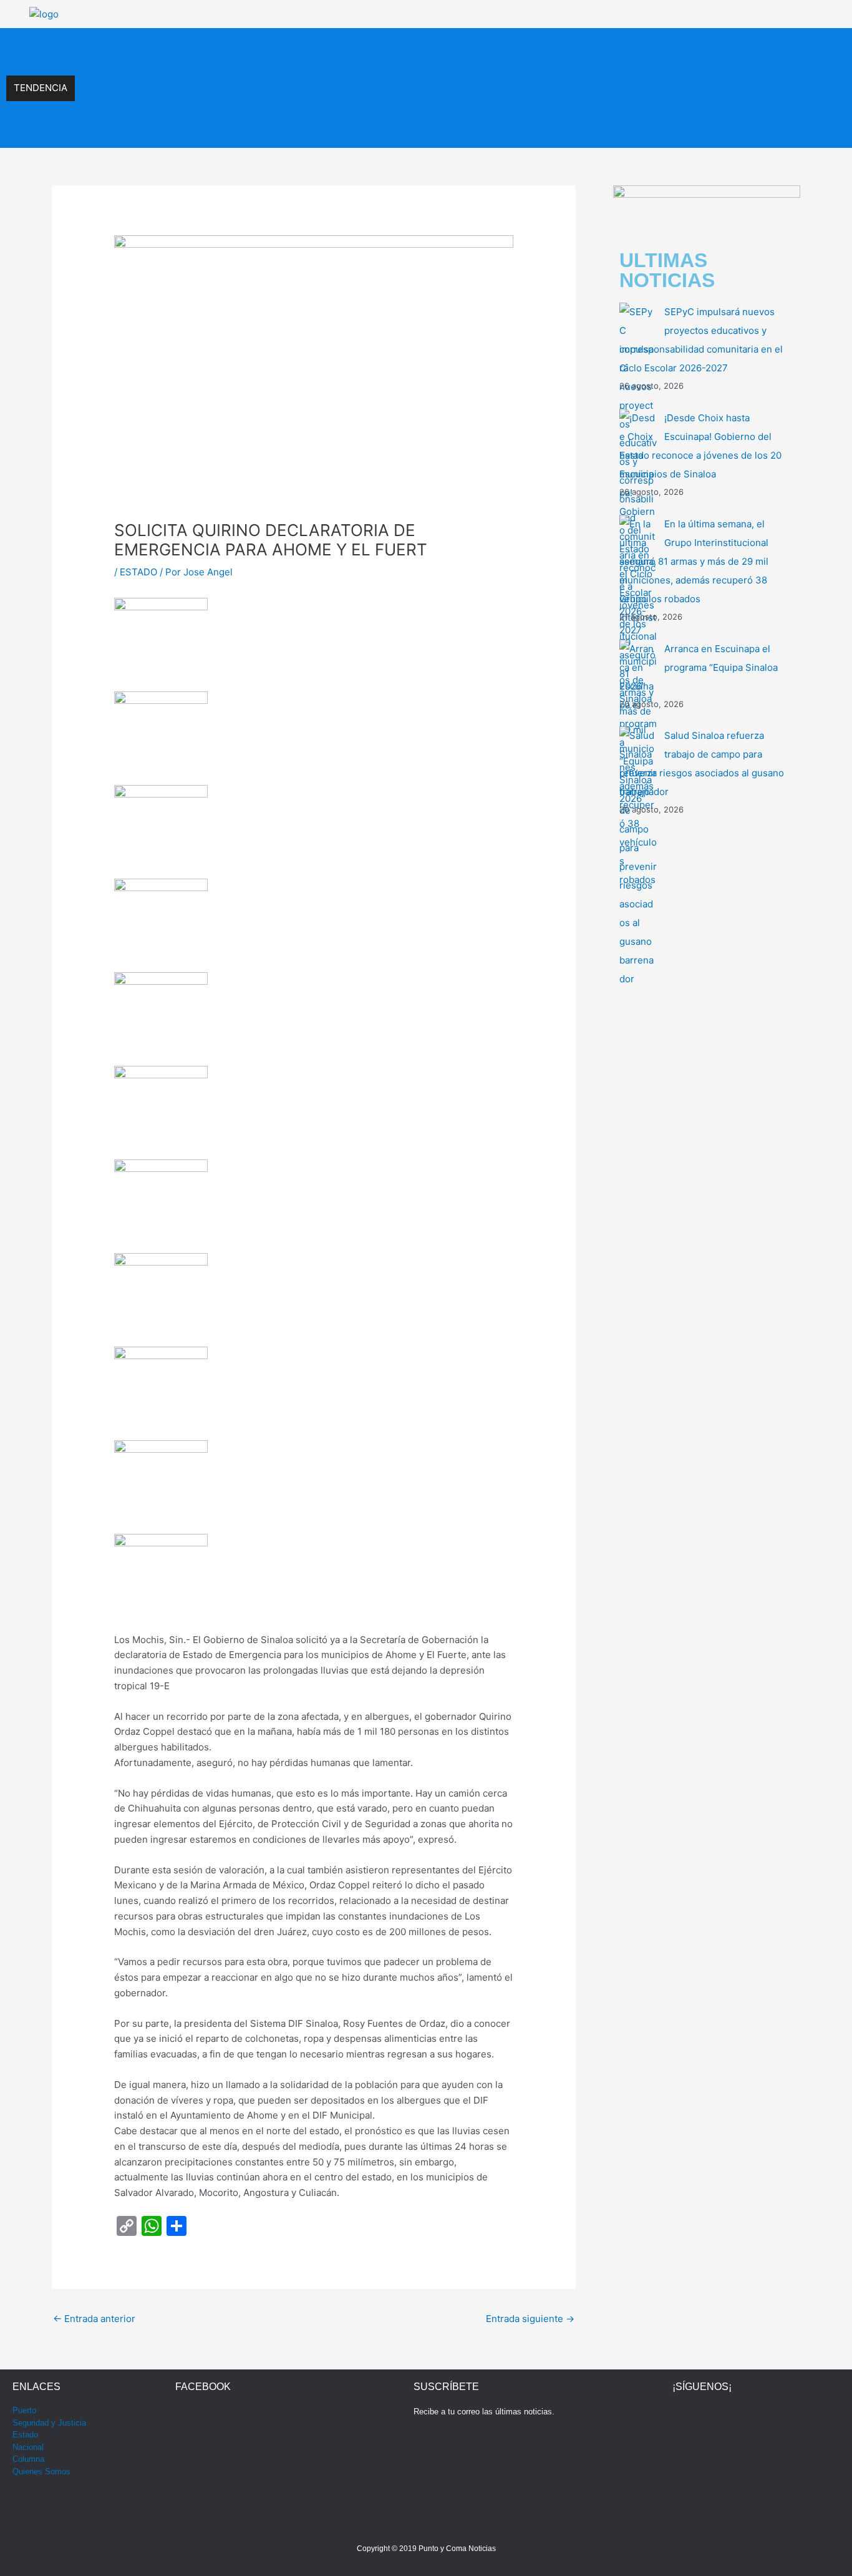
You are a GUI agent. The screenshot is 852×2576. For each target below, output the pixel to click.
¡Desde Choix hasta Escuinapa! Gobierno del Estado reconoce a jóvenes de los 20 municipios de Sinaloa (296, 75)
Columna (28, 2459)
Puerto (24, 2410)
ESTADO (138, 572)
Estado (25, 2435)
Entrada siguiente (530, 2319)
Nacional (28, 2447)
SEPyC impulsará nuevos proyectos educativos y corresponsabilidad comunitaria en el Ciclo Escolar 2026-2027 (310, 48)
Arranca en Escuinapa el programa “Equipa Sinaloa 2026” (199, 128)
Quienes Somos (41, 2471)
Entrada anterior (94, 2319)
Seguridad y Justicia (49, 2423)
